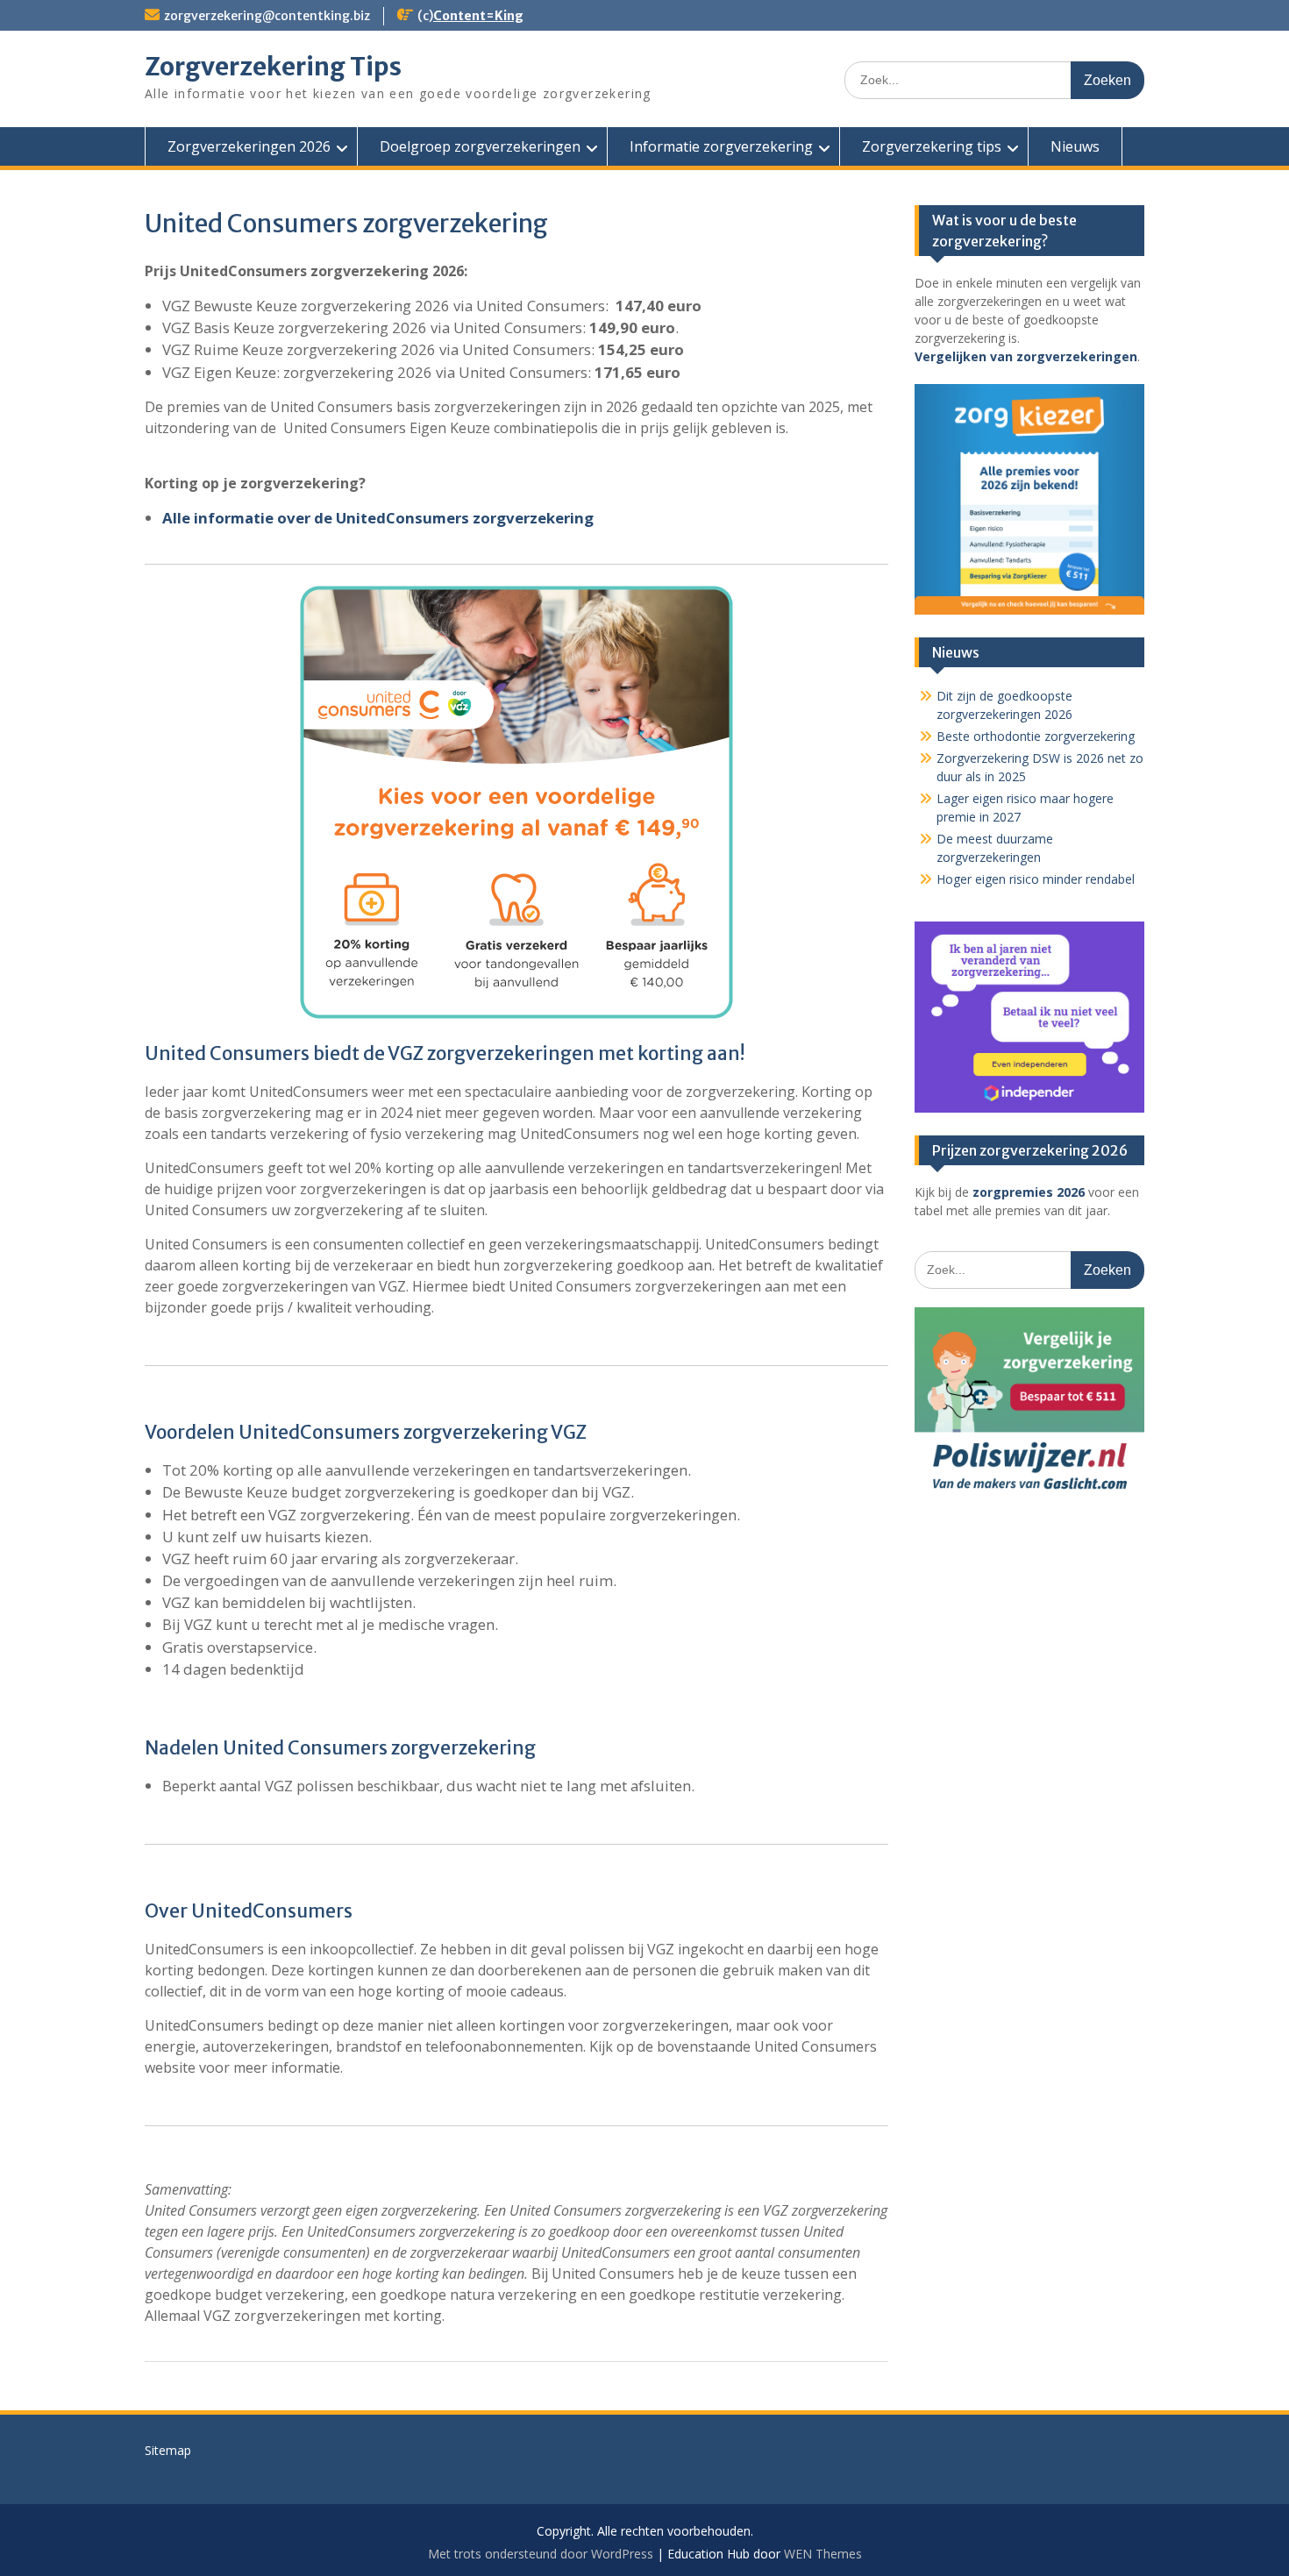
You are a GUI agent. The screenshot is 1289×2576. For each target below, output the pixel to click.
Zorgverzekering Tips (273, 67)
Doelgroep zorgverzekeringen (480, 146)
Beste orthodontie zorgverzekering (1036, 736)
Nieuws (1075, 146)
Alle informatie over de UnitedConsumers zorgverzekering (378, 518)
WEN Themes (823, 2554)
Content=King (478, 16)
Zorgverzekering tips (932, 146)
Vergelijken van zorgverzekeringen (1026, 356)
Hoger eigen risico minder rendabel (1036, 879)
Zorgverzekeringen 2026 (249, 146)
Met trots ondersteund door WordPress (541, 2554)
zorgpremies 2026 (1029, 1192)
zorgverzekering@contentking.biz (267, 16)
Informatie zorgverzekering (721, 146)
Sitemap (168, 2450)
